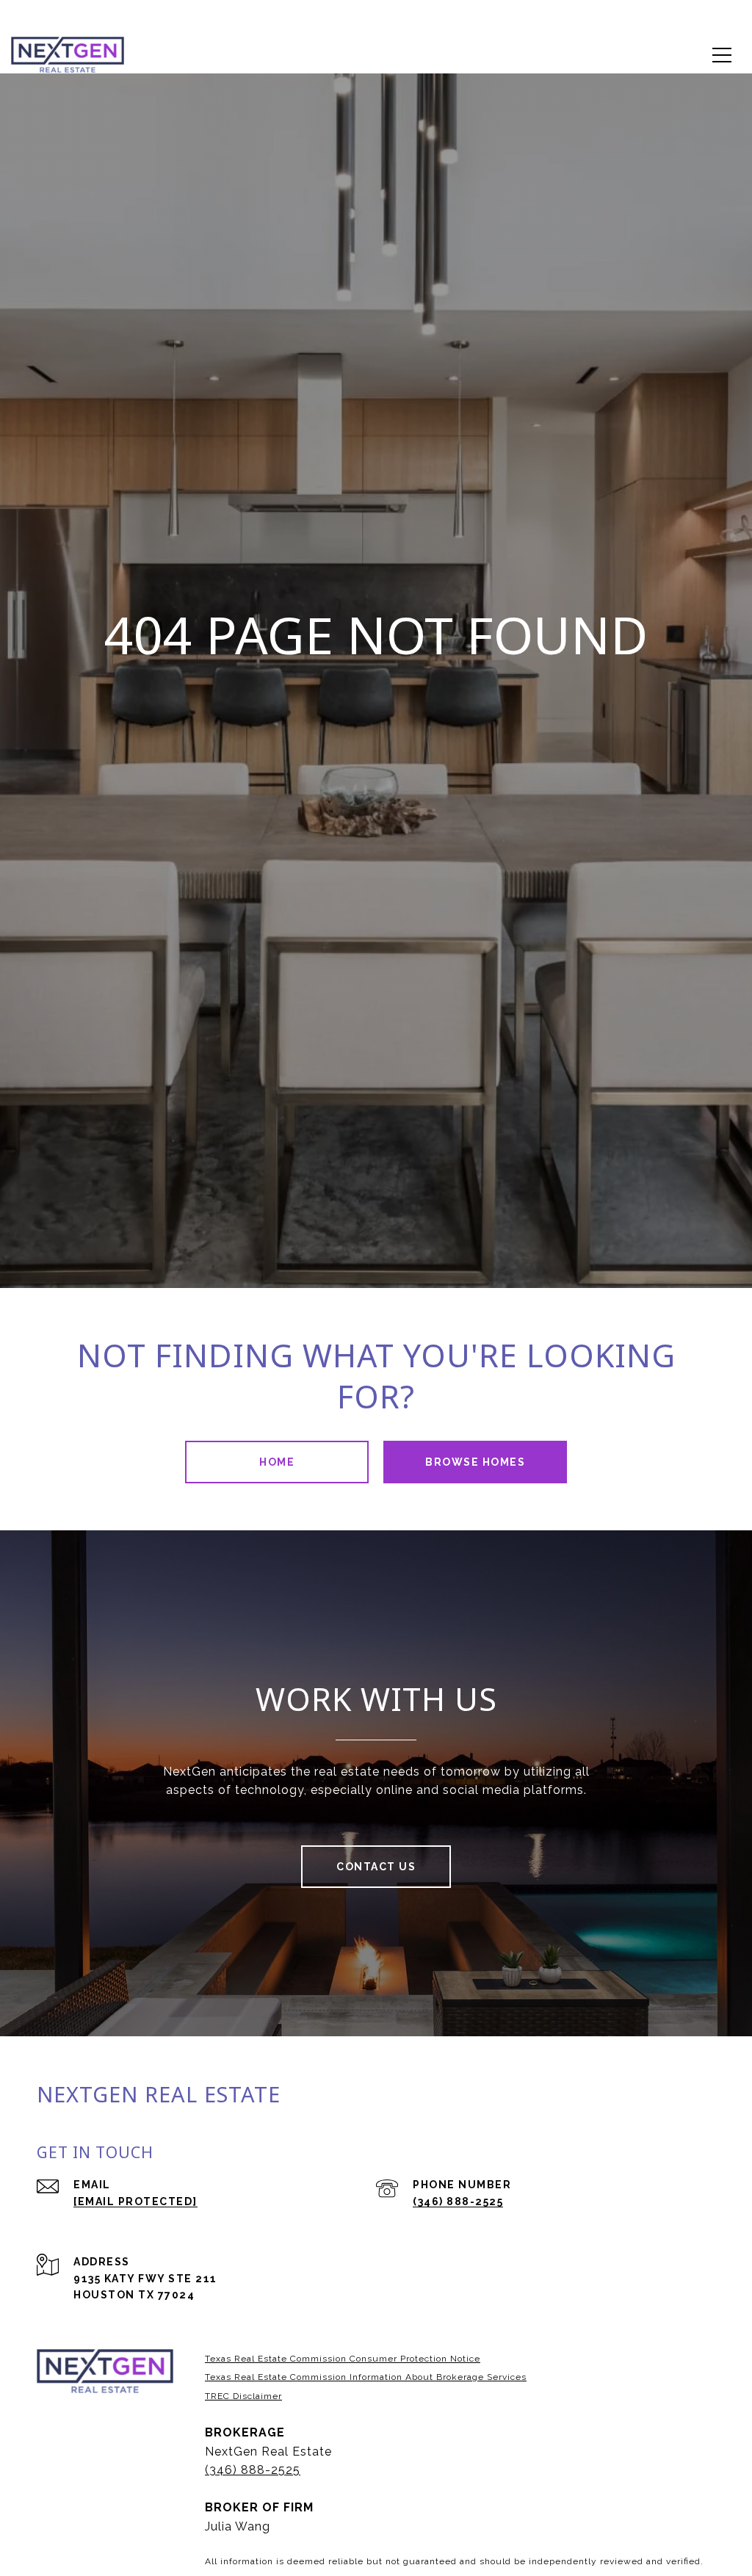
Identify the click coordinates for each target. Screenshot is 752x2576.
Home (277, 1462)
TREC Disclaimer (243, 2396)
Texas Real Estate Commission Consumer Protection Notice (343, 2359)
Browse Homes (475, 1462)
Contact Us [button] (376, 1867)
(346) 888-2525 (458, 2201)
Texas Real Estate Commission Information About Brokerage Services (366, 2377)
